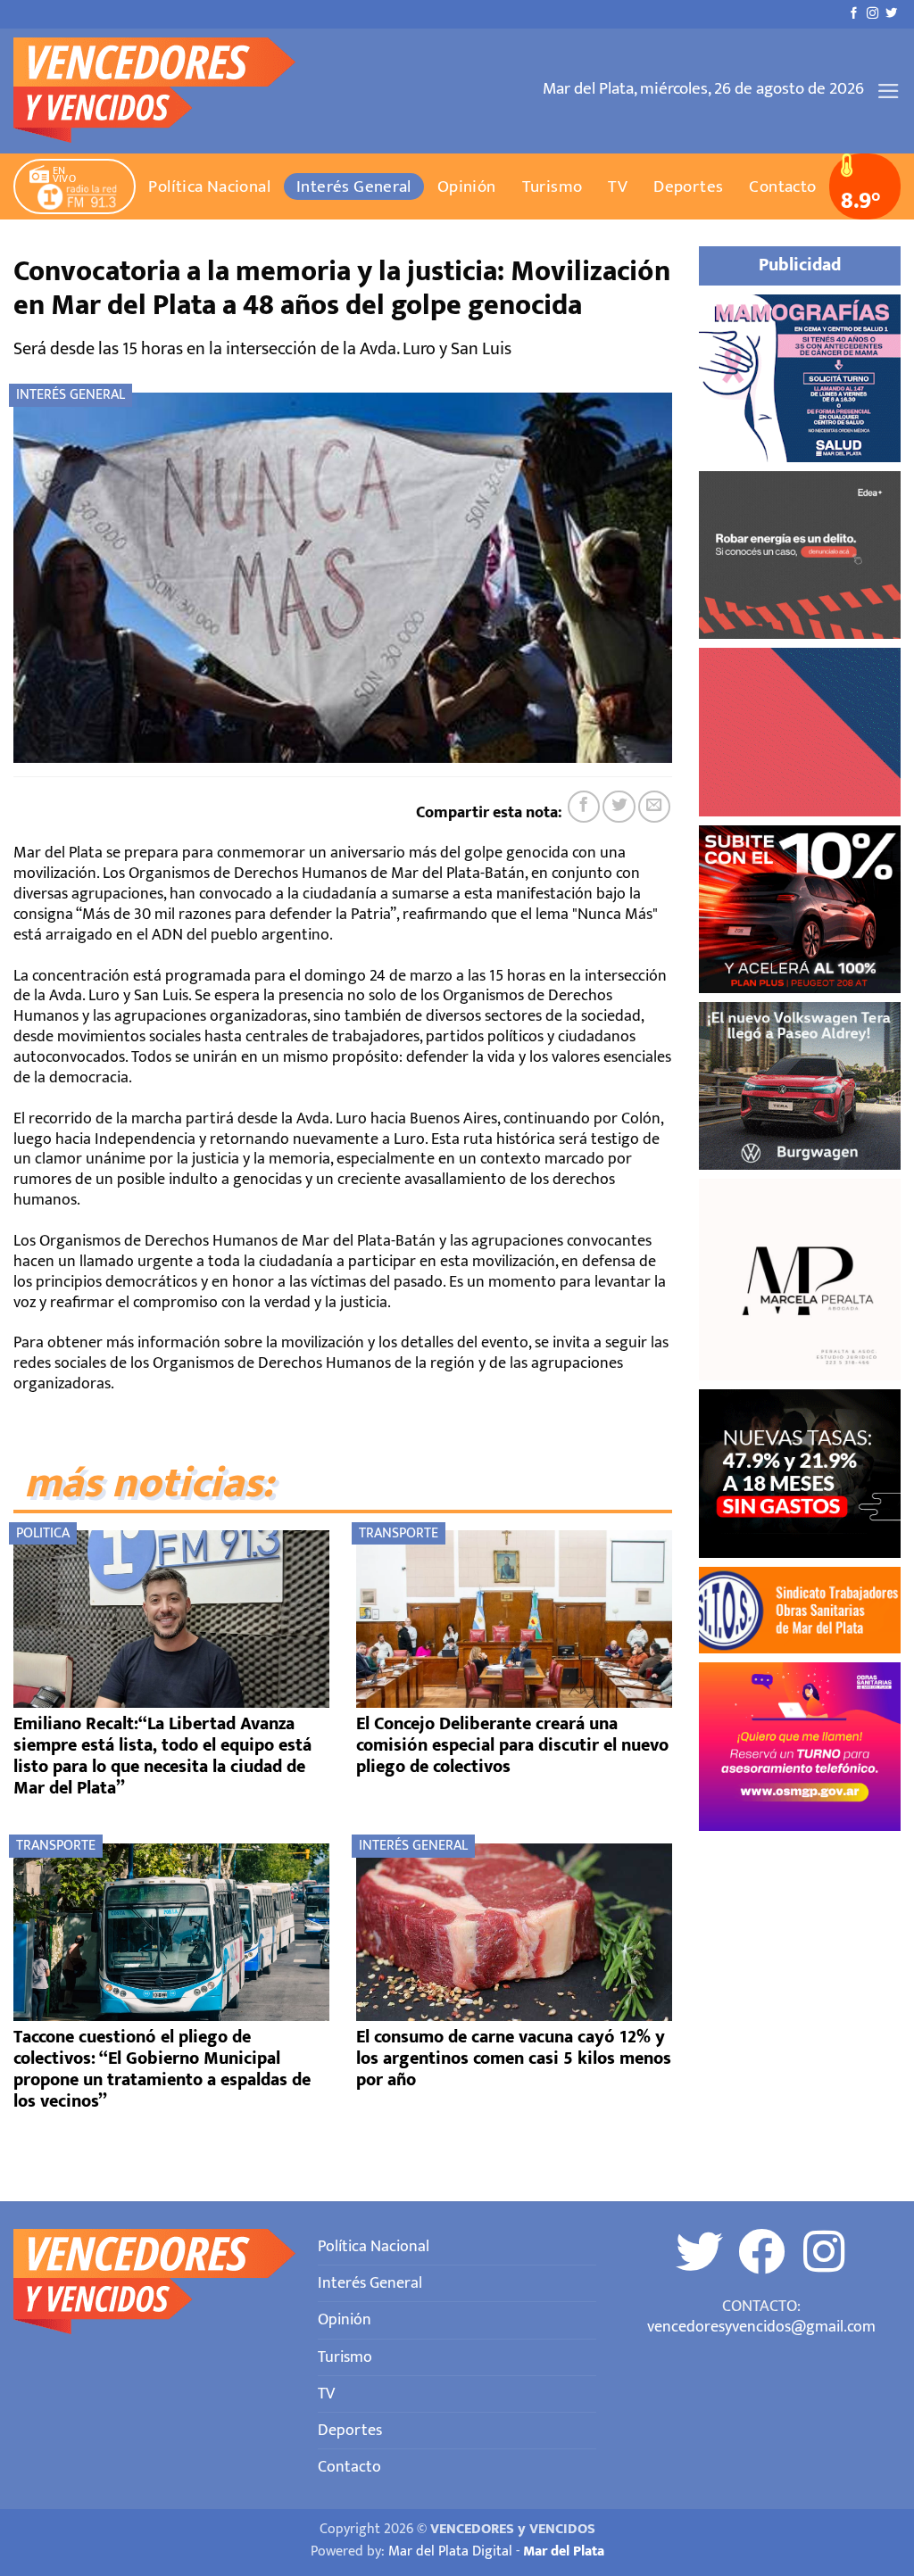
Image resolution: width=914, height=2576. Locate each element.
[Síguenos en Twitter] (891, 14)
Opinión (467, 186)
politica (43, 1533)
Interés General (354, 186)
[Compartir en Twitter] (619, 807)
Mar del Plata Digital (450, 2551)
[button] (889, 91)
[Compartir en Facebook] (584, 807)
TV (618, 186)
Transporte (399, 1533)
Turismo (553, 186)
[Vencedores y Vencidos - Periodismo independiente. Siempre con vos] (166, 91)
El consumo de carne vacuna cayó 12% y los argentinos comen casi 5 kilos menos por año (514, 2058)
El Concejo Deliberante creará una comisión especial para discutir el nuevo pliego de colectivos (512, 1745)
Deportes (688, 186)
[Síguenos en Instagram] (872, 14)
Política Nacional (209, 186)
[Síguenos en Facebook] (854, 14)
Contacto (782, 186)
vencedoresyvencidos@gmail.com (761, 2327)
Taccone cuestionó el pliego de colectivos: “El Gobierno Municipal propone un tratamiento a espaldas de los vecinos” (162, 2069)
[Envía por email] (654, 807)
